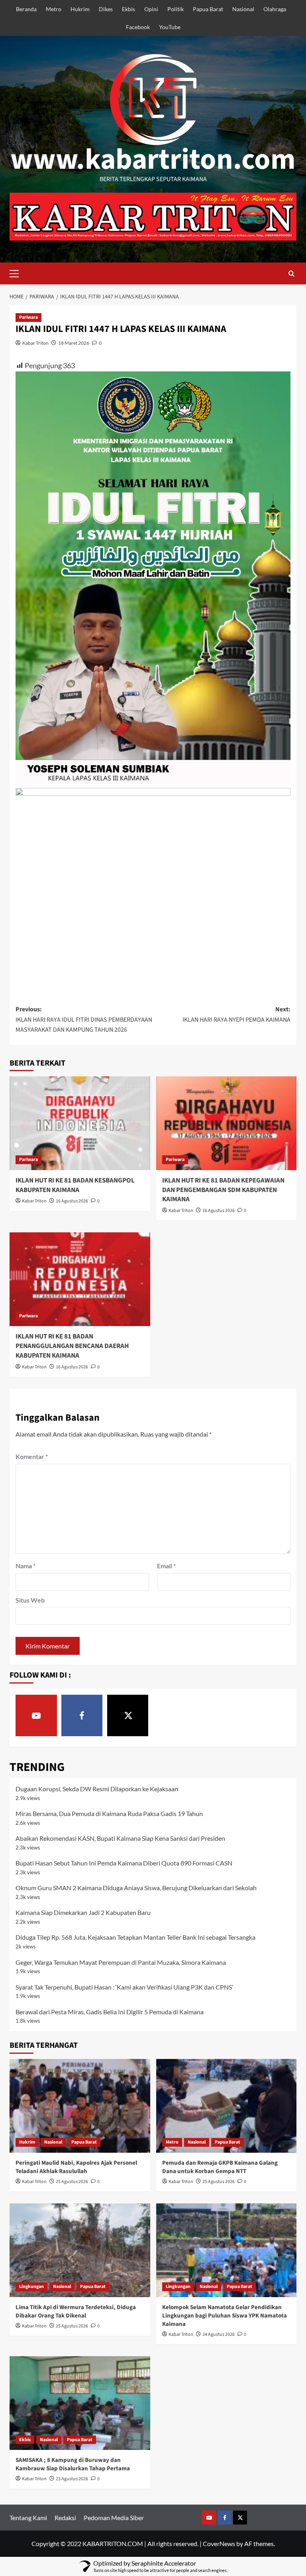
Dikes (106, 9)
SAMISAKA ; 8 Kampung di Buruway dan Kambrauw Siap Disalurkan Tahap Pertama (73, 2464)
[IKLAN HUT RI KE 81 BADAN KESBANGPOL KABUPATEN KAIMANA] (80, 1123)
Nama (25, 1566)
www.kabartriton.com (153, 160)
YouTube (170, 27)
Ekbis (128, 9)
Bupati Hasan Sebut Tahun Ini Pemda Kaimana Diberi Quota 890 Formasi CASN (124, 1863)
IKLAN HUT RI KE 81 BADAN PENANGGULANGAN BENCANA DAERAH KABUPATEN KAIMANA (72, 1346)
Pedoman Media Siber (114, 2518)
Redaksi (65, 2518)
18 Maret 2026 (74, 343)
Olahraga (275, 9)
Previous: (84, 1020)
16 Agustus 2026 (72, 1201)
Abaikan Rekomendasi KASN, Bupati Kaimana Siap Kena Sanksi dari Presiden (120, 1838)
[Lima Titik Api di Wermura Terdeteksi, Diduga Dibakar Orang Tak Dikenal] (80, 2250)
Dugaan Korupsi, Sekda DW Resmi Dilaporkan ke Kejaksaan (97, 1789)
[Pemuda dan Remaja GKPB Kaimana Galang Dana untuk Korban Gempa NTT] (227, 2106)
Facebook (138, 27)
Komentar (32, 1456)
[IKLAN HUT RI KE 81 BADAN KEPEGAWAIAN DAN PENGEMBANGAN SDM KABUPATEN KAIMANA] (227, 1123)
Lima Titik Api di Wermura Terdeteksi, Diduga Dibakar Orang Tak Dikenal (76, 2311)
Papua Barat (208, 9)
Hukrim (80, 9)
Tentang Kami (28, 2518)
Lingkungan (31, 2287)
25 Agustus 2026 (72, 2182)
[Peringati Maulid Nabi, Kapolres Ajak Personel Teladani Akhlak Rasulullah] (80, 2106)
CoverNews (219, 2543)
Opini (151, 9)
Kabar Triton (35, 343)
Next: (236, 1015)
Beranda (26, 9)
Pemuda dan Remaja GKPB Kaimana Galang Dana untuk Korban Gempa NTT (220, 2167)
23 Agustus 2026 (72, 2479)
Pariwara (28, 317)
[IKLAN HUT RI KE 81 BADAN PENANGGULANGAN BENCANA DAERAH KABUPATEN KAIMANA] (80, 1279)
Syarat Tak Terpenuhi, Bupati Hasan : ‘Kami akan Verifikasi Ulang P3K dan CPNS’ (124, 1987)
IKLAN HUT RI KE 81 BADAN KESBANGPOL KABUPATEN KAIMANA (75, 1185)
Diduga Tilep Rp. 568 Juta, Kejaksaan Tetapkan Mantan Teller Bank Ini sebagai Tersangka (135, 1937)
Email (166, 1566)
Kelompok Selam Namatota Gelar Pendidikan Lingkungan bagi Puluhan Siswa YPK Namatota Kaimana (225, 2316)
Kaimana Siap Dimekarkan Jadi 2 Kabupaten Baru (83, 1912)
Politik (176, 9)
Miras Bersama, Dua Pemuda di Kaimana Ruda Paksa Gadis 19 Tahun (109, 1813)
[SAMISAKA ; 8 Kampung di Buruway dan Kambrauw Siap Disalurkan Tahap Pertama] (80, 2403)
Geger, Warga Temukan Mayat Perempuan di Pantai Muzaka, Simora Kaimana (121, 1962)
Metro (54, 9)
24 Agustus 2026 (219, 2334)
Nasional (243, 9)
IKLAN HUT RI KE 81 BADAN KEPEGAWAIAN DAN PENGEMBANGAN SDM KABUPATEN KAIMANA (223, 1190)
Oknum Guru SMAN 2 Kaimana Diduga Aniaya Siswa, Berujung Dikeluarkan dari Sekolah (136, 1888)
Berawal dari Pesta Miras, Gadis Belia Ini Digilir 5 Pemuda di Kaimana (110, 2012)
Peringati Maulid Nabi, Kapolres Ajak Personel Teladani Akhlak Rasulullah (76, 2167)
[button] (18, 272)
